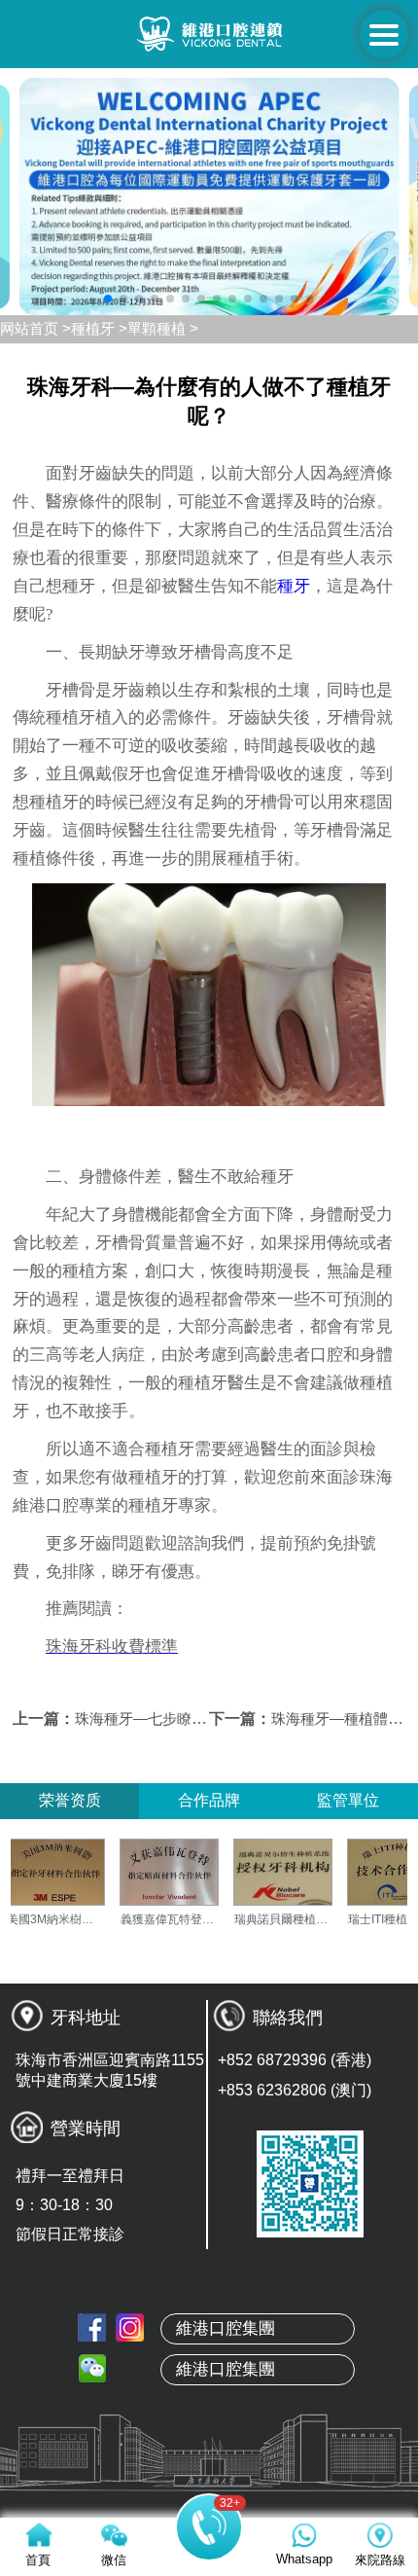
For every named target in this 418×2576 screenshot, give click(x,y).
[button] (108, 299)
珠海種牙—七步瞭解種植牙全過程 (184, 1718)
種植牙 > (99, 328)
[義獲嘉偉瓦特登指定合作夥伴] (198, 1872)
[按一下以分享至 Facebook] (92, 2327)
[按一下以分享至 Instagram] (130, 2327)
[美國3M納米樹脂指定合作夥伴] (85, 1872)
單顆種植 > (163, 328)
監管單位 (348, 1800)
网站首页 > (35, 328)
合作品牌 (209, 1800)
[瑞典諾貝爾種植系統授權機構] (312, 1872)
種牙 (294, 586)
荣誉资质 (70, 1800)
